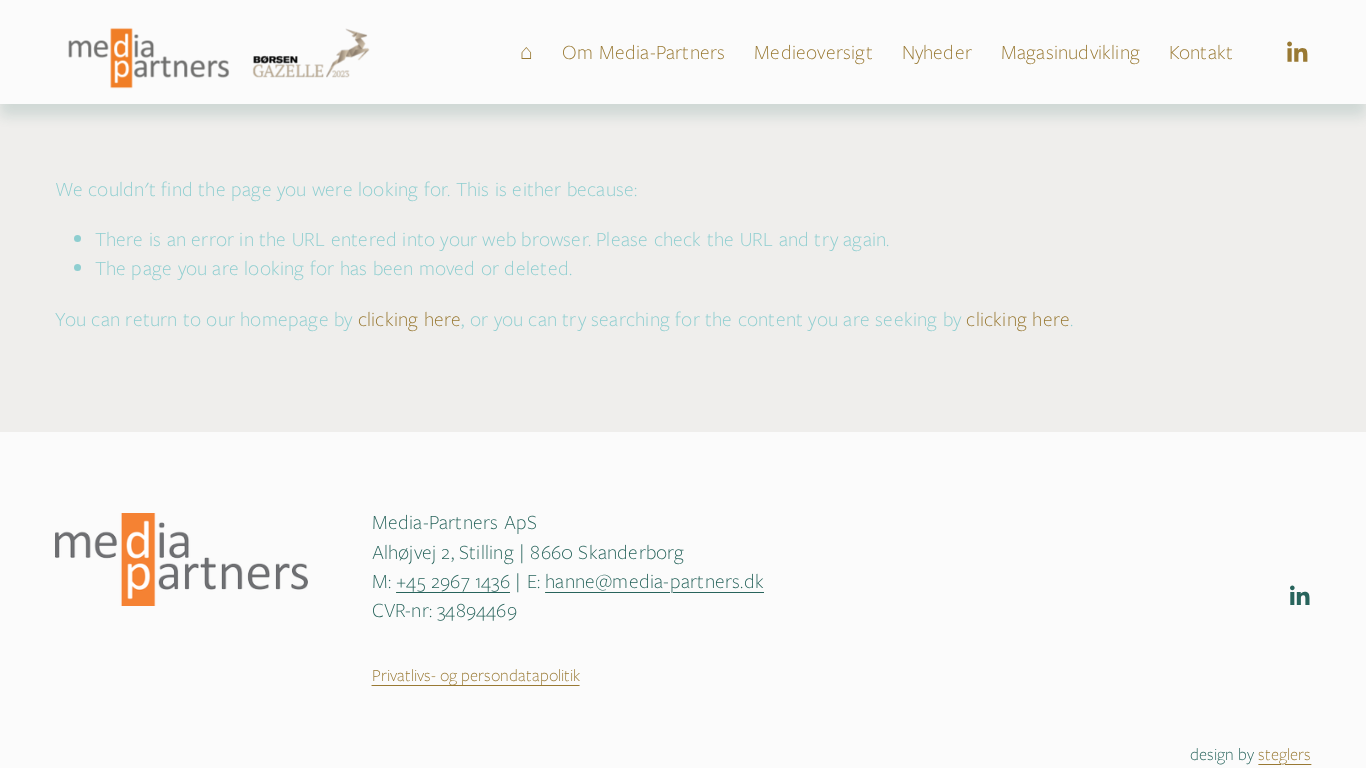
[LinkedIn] (1296, 52)
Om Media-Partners (644, 52)
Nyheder (937, 52)
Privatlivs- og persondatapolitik (476, 675)
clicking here (410, 319)
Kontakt (1201, 52)
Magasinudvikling (1070, 52)
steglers (1284, 754)
